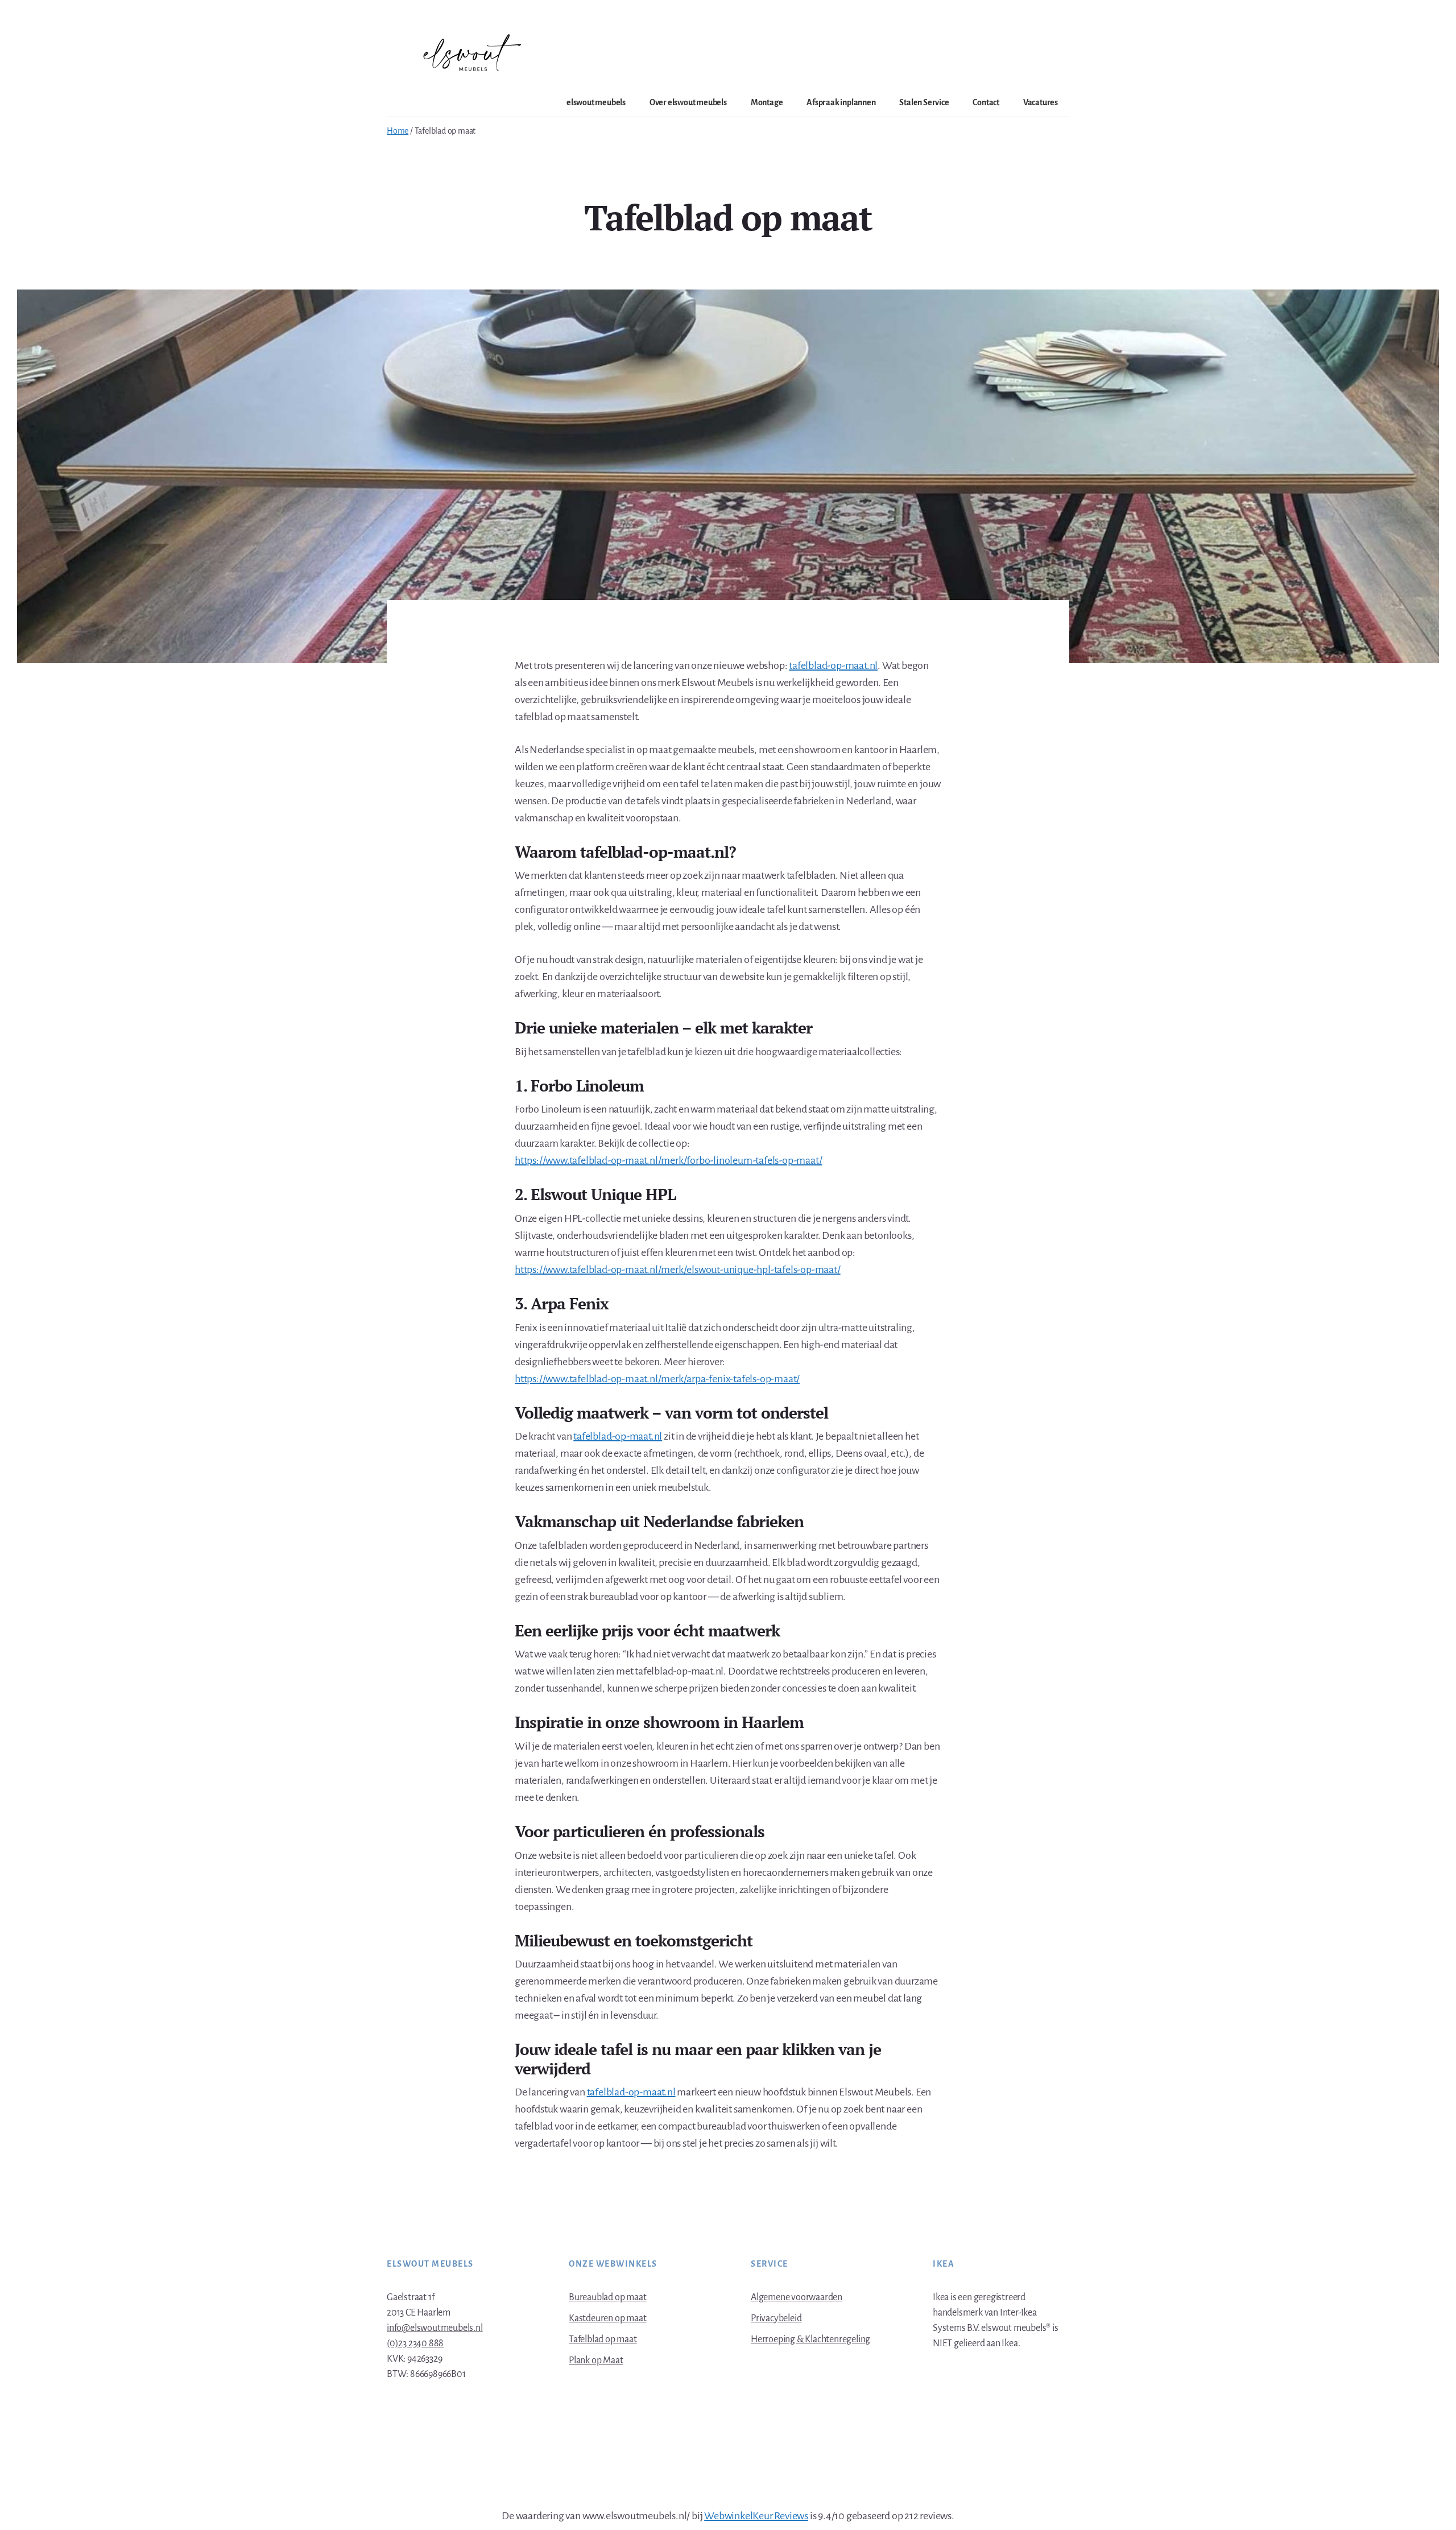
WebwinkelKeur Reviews (756, 2516)
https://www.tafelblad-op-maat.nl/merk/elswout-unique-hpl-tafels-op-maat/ (678, 1270)
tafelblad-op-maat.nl (833, 665)
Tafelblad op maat (603, 2339)
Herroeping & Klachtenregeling (810, 2339)
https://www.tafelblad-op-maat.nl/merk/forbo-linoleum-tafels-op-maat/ (668, 1160)
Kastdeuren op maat (607, 2318)
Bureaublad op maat (607, 2297)
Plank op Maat (596, 2360)
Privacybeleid (776, 2318)
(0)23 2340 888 (415, 2343)
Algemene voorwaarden (797, 2297)
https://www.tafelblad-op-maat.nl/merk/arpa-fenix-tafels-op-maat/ (657, 1379)
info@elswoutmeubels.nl (435, 2328)
